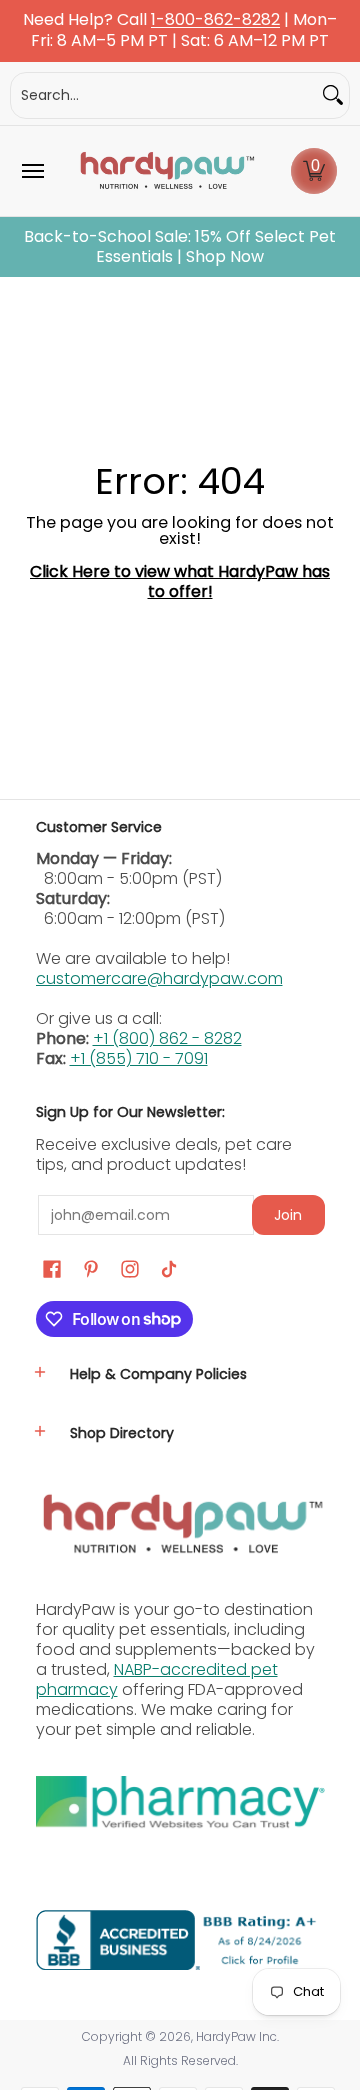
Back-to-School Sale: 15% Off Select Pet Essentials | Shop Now (180, 247)
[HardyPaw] (166, 171)
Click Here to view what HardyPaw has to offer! (180, 581)
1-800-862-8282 (215, 20)
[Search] (333, 95)
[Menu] (32, 171)
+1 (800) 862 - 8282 (167, 1038)
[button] (314, 171)
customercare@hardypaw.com (159, 978)
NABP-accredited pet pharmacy (157, 1679)
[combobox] (164, 95)
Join (288, 1215)
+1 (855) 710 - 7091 (139, 1058)
